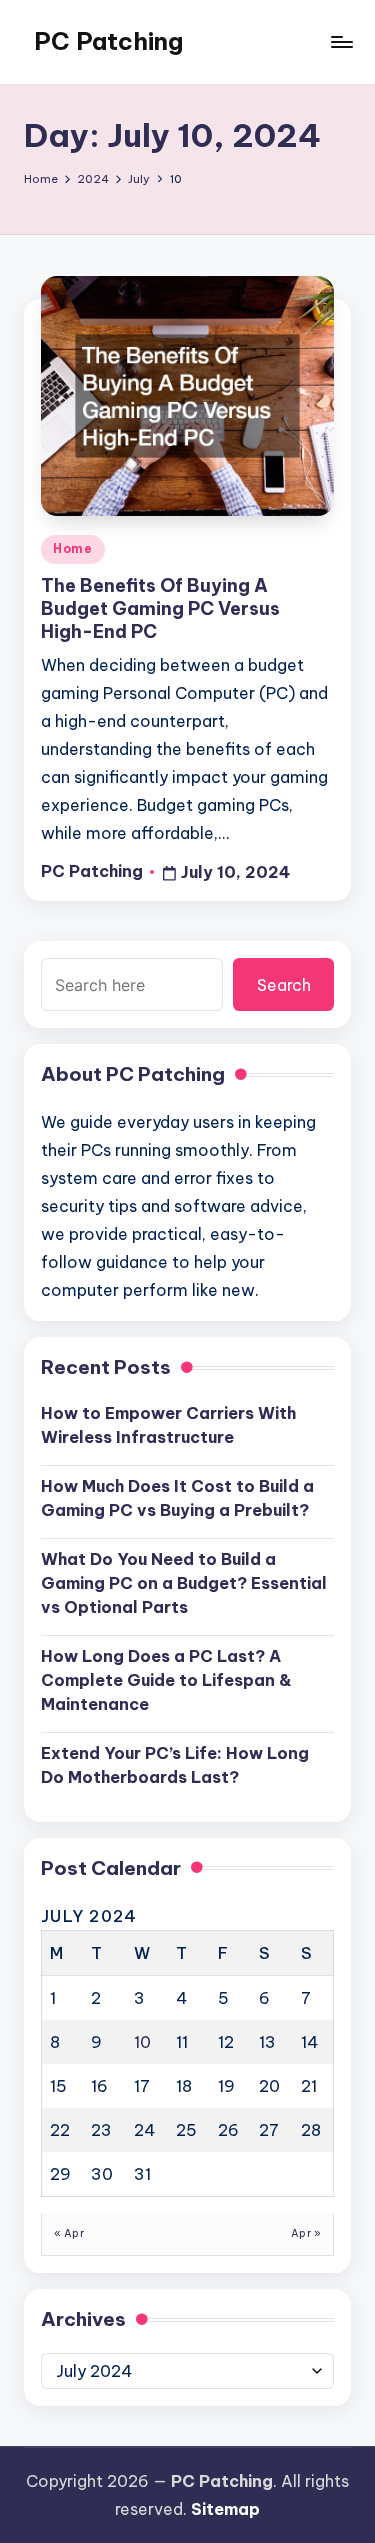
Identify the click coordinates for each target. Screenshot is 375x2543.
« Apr (69, 2233)
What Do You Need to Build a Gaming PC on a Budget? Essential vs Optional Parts (184, 1583)
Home (73, 548)
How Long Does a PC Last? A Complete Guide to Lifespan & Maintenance (166, 1680)
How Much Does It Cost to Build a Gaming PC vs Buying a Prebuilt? (177, 1498)
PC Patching (108, 41)
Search (284, 985)
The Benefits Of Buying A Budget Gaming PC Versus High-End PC (160, 608)
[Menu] (341, 41)
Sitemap (225, 2509)
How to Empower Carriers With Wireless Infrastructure (168, 1425)
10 (142, 2042)
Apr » (306, 2233)
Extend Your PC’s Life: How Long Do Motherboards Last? (175, 1765)
